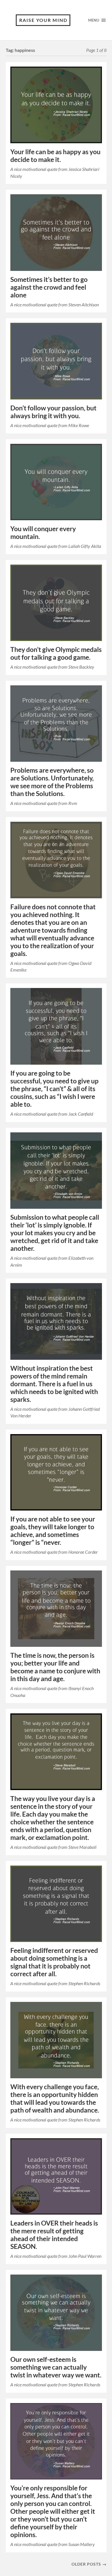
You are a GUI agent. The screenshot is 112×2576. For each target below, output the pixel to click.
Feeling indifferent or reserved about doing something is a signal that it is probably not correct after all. (54, 1962)
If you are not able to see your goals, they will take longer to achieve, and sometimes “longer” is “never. (53, 1531)
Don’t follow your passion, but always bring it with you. (53, 412)
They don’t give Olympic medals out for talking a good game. (56, 653)
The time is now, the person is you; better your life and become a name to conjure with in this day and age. (55, 1667)
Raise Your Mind (43, 20)
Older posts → (89, 2564)
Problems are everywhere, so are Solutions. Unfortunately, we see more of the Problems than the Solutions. (52, 782)
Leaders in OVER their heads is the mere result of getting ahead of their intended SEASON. (54, 2235)
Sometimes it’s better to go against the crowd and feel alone (49, 287)
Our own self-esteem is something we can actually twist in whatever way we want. (56, 2367)
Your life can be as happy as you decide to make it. (55, 156)
